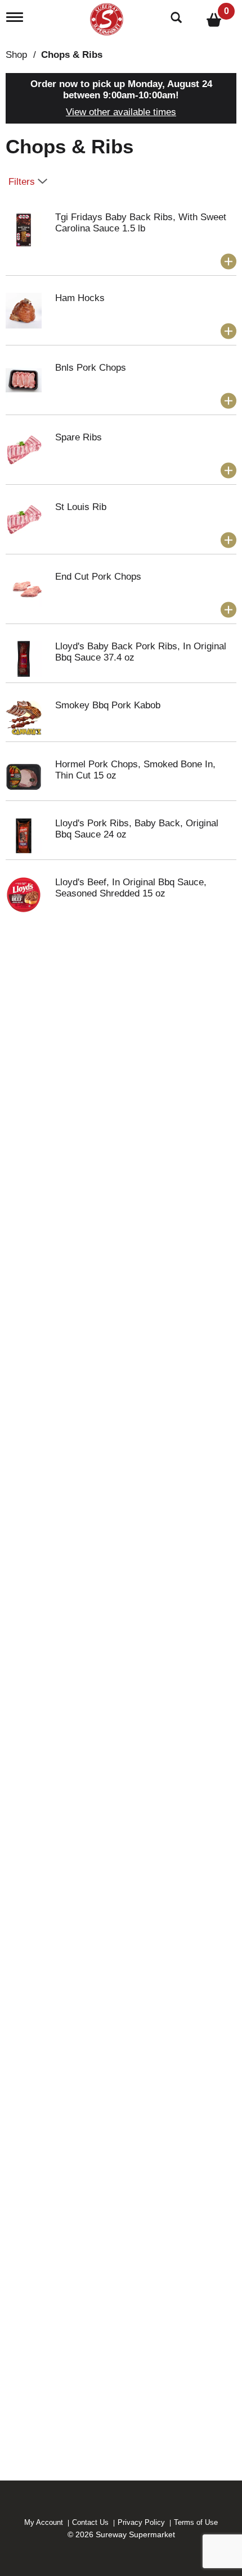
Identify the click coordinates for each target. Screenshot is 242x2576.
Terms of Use (196, 2522)
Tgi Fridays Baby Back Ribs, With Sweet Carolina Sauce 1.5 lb (141, 223)
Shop (16, 55)
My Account (44, 2522)
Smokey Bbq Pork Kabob (108, 705)
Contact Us (90, 2522)
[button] (228, 262)
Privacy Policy (141, 2522)
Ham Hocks (80, 298)
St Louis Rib (81, 507)
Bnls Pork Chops (91, 368)
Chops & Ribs (72, 55)
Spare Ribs (79, 437)
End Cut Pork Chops (98, 577)
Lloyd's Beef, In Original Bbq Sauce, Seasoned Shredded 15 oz (131, 888)
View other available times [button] (121, 112)
